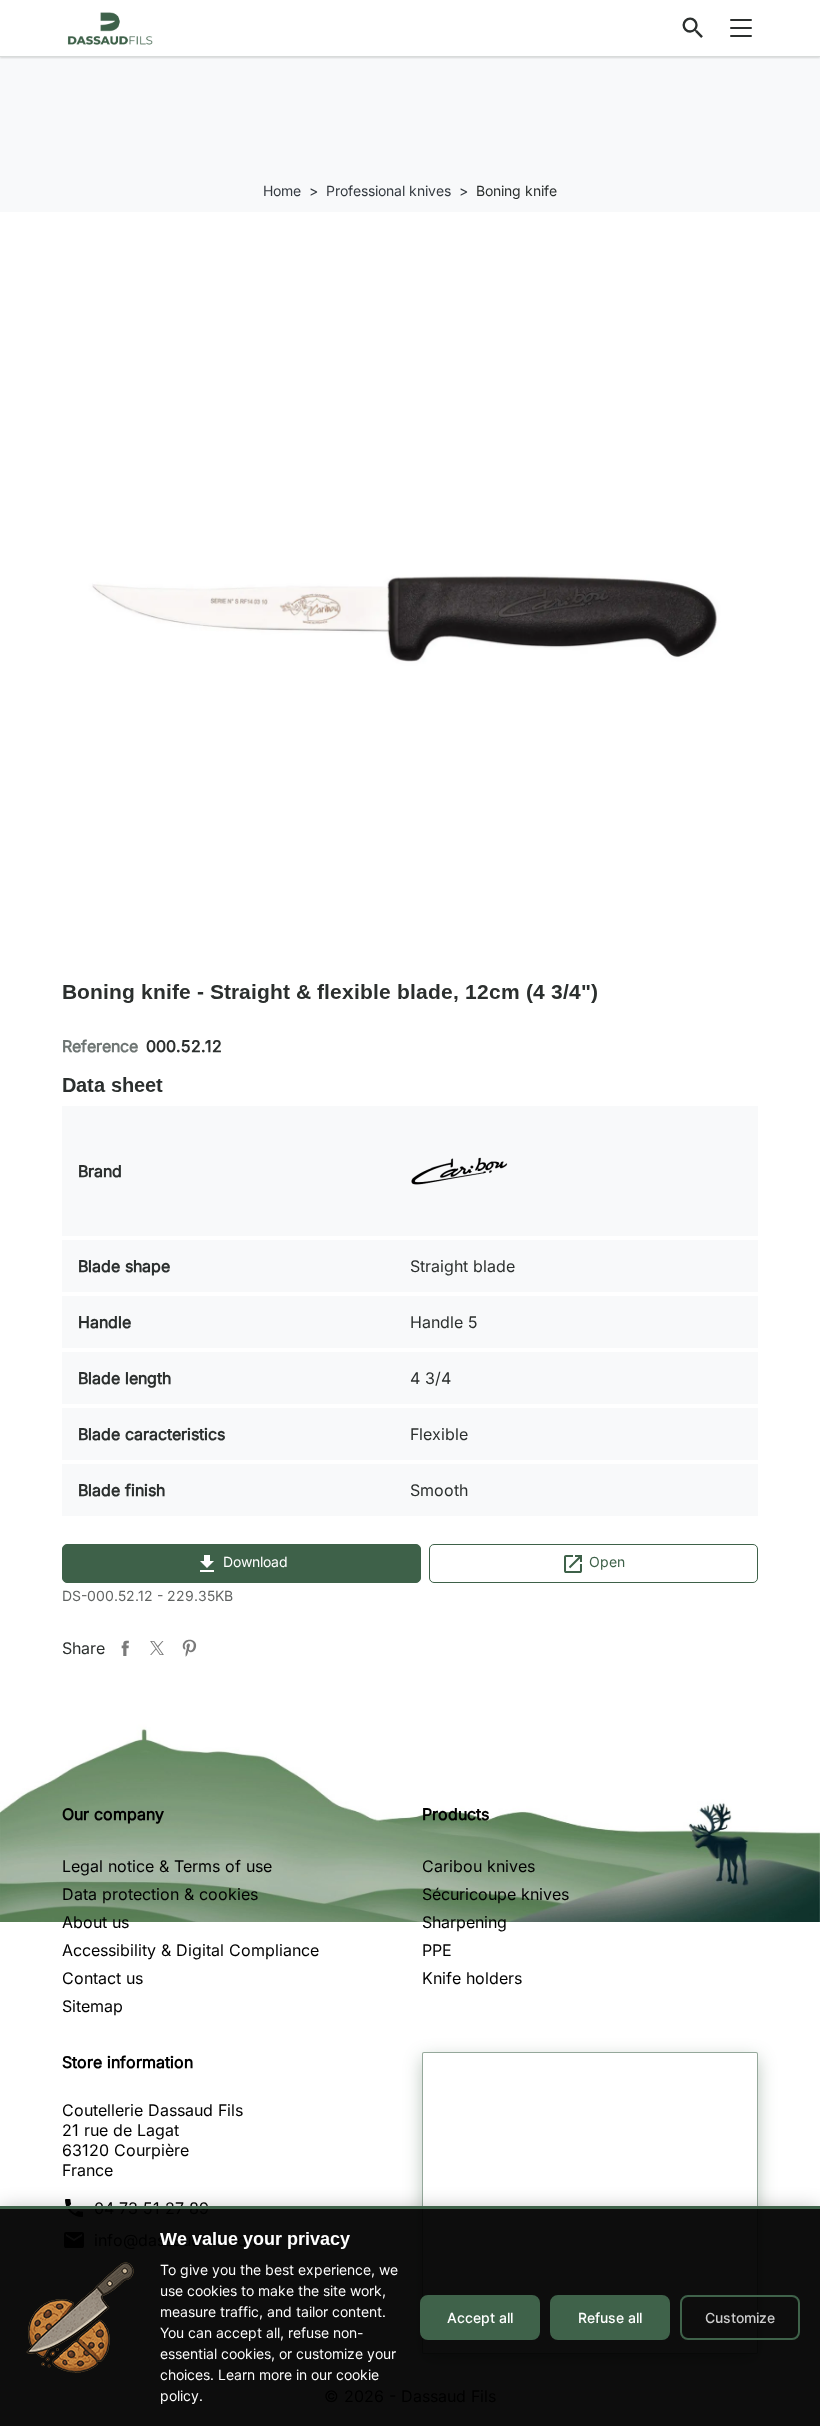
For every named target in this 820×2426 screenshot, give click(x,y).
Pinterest (189, 1648)
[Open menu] (741, 28)
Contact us (102, 1978)
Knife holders (472, 1978)
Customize (740, 2317)
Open (593, 1564)
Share (125, 1648)
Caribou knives (478, 1866)
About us (95, 1922)
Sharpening (464, 1922)
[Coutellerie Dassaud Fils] (109, 26)
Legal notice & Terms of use (167, 1866)
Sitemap (92, 2006)
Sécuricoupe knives (495, 1894)
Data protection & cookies (160, 1894)
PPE (437, 1950)
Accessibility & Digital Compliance (190, 1950)
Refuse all (610, 2317)
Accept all (480, 2317)
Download (241, 1564)
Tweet (157, 1648)
